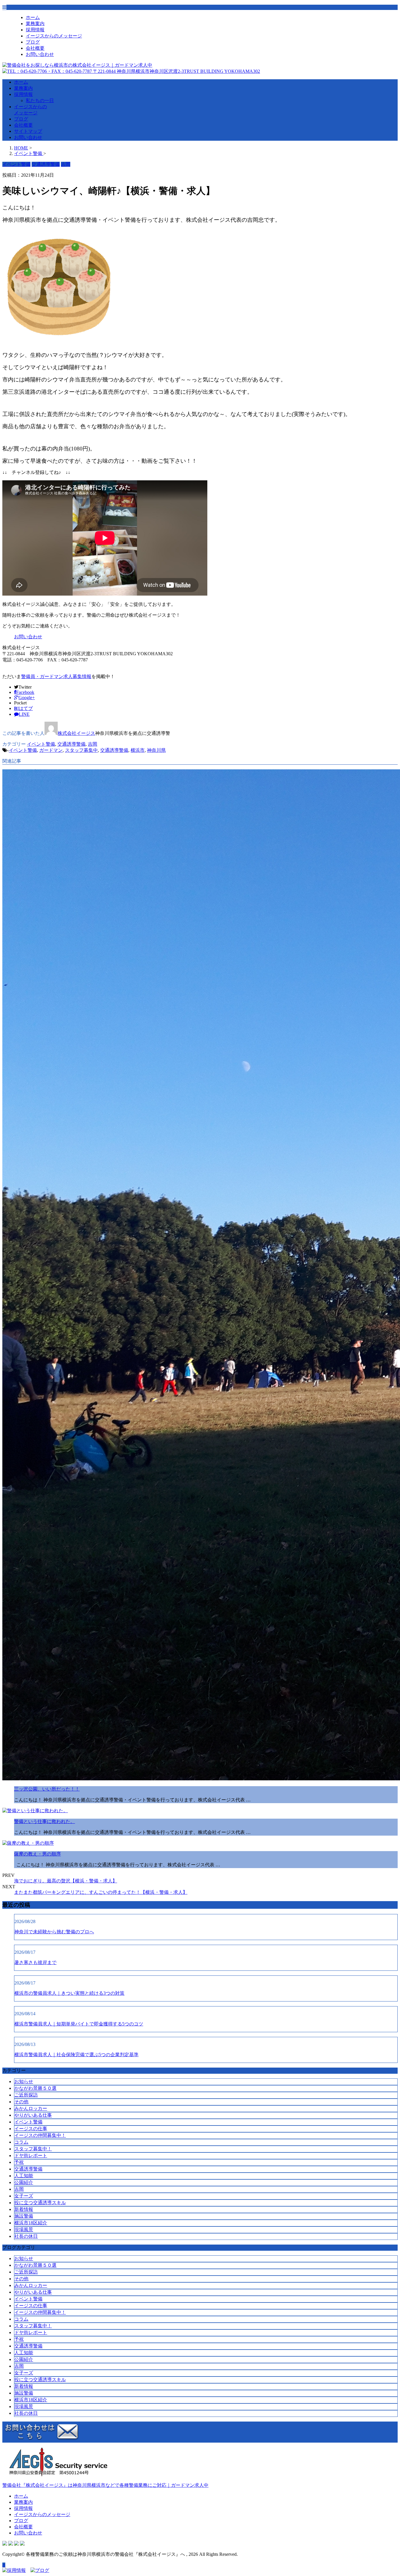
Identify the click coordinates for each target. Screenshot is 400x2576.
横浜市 (138, 750)
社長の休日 (26, 2236)
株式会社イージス (76, 733)
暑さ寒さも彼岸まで (35, 1962)
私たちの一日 (40, 100)
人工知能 (24, 2176)
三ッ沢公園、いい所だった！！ (47, 1789)
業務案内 (35, 24)
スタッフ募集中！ (33, 2149)
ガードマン (51, 750)
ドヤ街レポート (31, 2155)
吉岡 (93, 744)
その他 (21, 2102)
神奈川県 (156, 750)
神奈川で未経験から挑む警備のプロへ (54, 1932)
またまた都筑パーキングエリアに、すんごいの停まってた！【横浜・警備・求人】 (101, 1892)
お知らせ (24, 2081)
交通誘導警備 (71, 744)
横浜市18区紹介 (31, 2223)
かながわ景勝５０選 (35, 2088)
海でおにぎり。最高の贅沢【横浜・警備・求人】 (66, 1881)
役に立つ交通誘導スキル (40, 2203)
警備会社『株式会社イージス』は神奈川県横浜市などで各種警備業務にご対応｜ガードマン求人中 (105, 2485)
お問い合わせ (40, 54)
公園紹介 (24, 2182)
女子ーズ (24, 2196)
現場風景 (24, 2230)
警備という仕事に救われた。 (45, 1821)
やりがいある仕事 (33, 2115)
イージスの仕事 (31, 2129)
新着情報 (24, 2209)
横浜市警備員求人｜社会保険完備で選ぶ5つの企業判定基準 (76, 2055)
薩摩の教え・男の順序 (37, 1854)
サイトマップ (28, 131)
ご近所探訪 (26, 2095)
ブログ (33, 42)
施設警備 (24, 2216)
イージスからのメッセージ (54, 36)
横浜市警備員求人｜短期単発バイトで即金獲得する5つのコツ (79, 2024)
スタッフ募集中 (81, 750)
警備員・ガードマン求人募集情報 (56, 676)
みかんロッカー (31, 2108)
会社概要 (35, 48)
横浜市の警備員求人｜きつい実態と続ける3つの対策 (69, 1993)
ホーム (33, 17)
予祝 (19, 2162)
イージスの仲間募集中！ (40, 2135)
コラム (21, 2142)
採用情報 (35, 30)
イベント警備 (41, 744)
